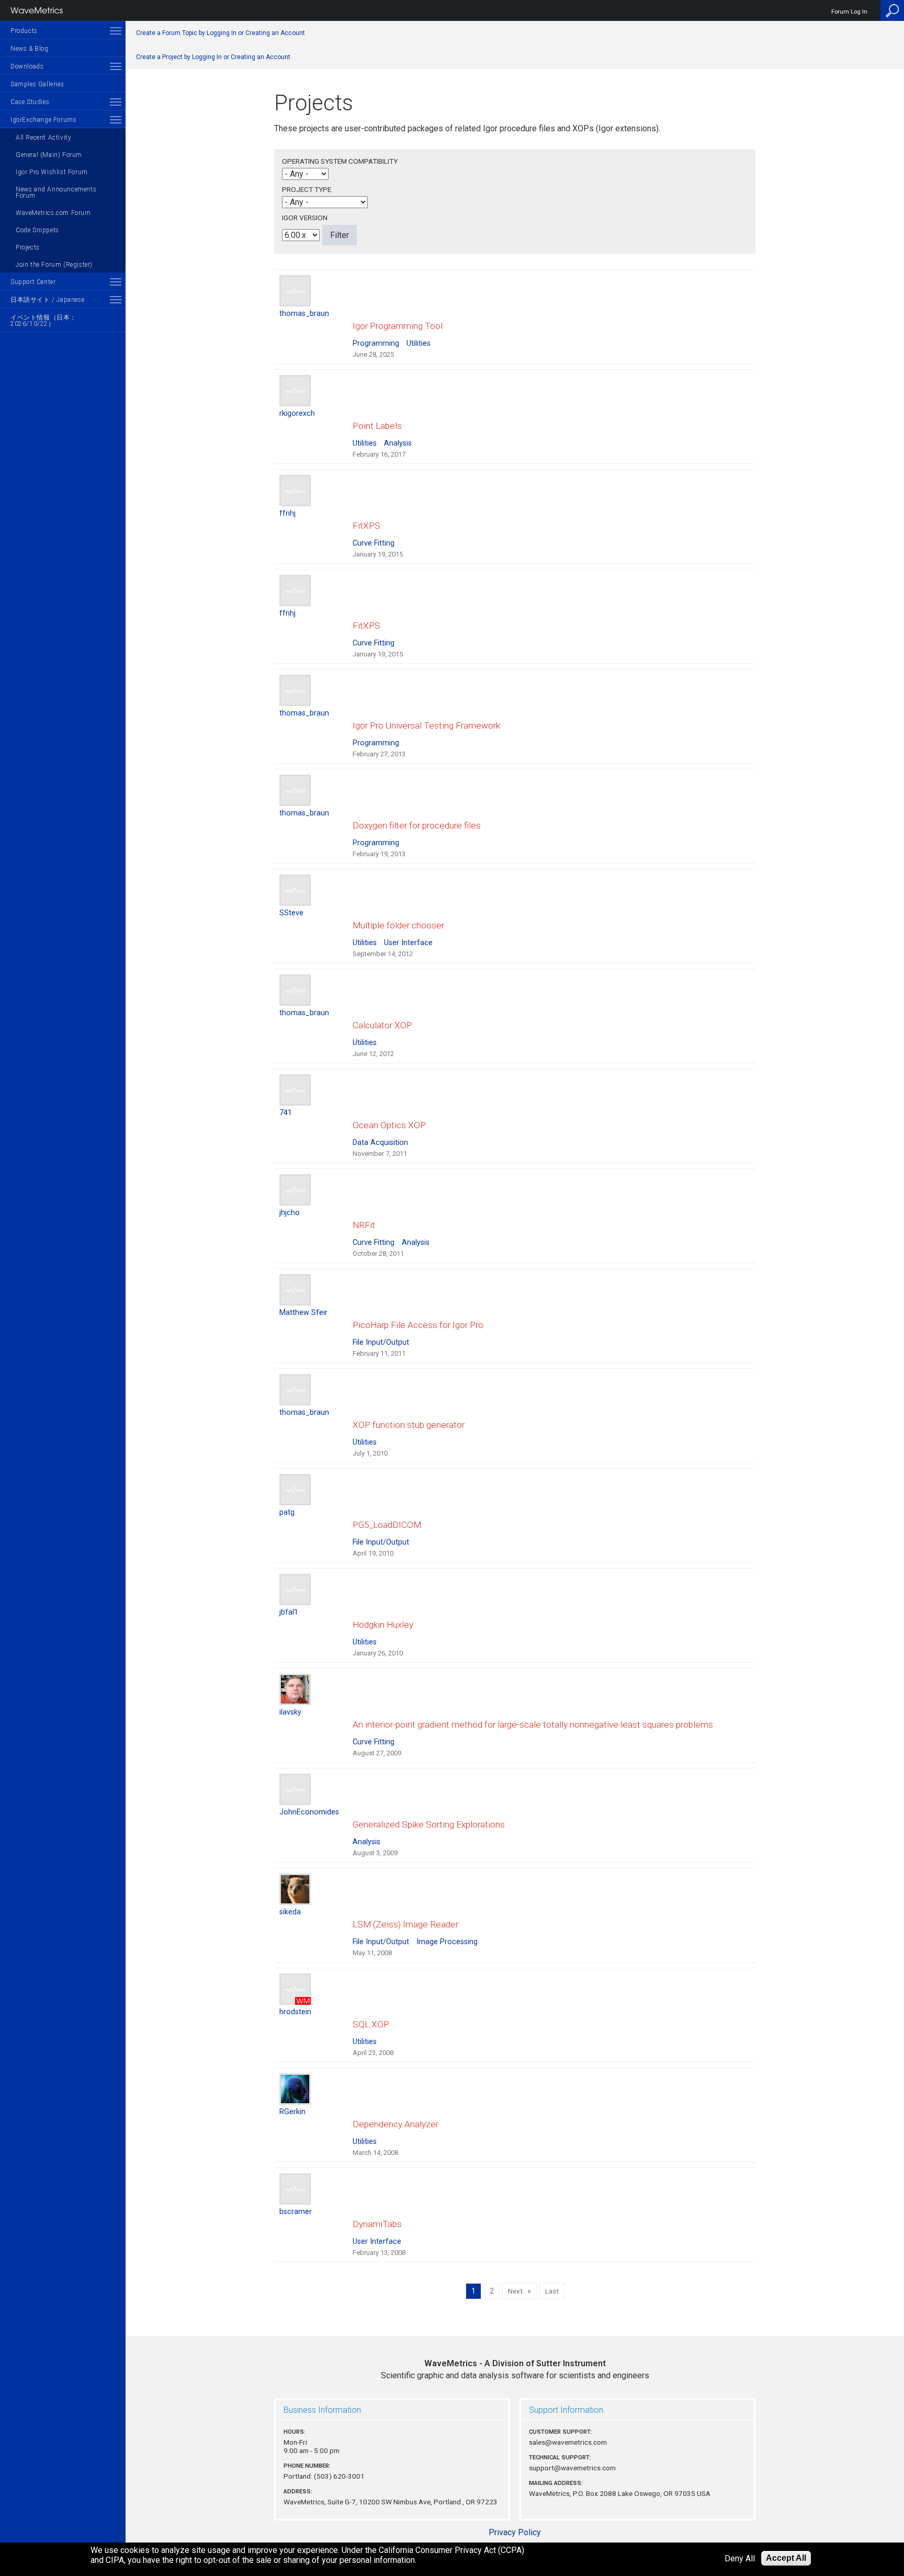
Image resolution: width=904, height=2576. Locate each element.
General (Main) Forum (49, 155)
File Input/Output (381, 1342)
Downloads (27, 66)
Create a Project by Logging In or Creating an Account (213, 57)
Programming (376, 343)
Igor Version (305, 218)
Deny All (740, 2558)
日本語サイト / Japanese (47, 300)
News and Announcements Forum (56, 192)
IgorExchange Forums (43, 120)
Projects (28, 247)
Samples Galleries (37, 84)
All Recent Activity (43, 138)
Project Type (307, 189)
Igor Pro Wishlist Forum (52, 172)
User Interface (408, 943)
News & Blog (30, 49)
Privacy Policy (515, 2532)
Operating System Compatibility (340, 161)
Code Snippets (37, 230)
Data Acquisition (380, 1143)
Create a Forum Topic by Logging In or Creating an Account (221, 33)
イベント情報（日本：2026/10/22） (43, 321)
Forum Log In (849, 12)
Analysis (398, 443)
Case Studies (30, 102)
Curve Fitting (374, 543)
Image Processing (447, 1942)
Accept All (786, 2558)
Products (24, 31)
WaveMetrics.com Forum (53, 213)
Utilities (419, 343)
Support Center (33, 282)
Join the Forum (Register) (54, 265)
